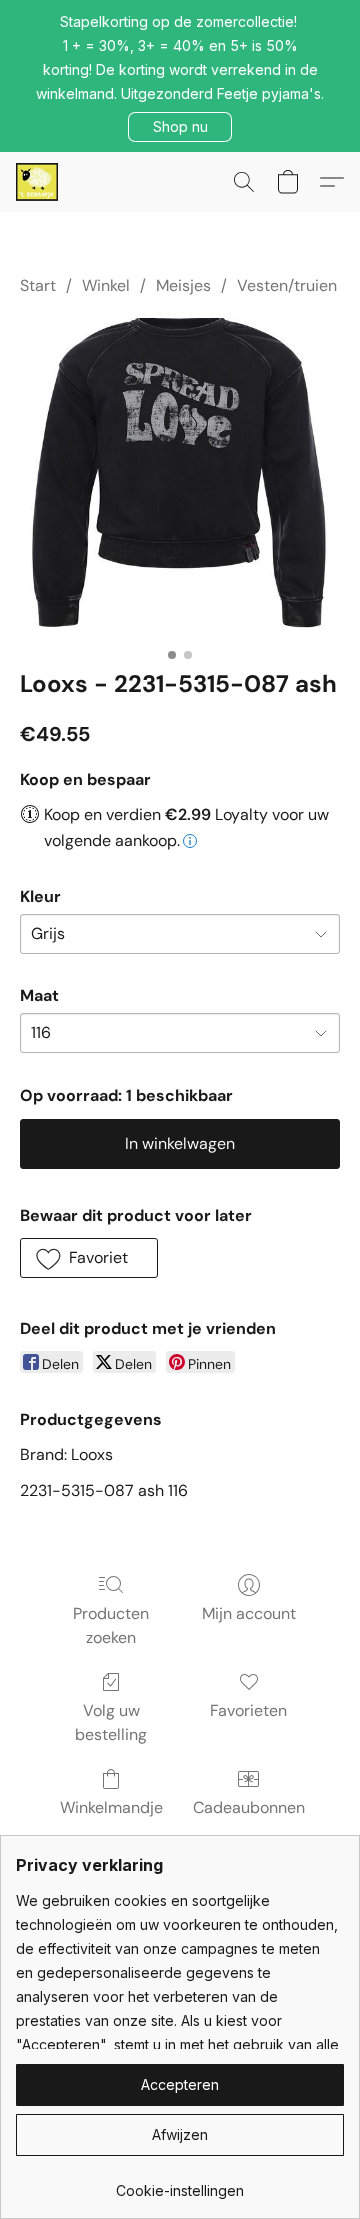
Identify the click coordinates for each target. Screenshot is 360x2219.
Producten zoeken (111, 1625)
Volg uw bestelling (111, 1722)
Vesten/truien (287, 285)
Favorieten (248, 1710)
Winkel (106, 285)
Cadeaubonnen (249, 1807)
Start (38, 285)
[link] (180, 2183)
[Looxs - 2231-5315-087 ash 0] (180, 478)
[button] (180, 127)
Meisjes (183, 285)
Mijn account (249, 1613)
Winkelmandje (111, 1807)
